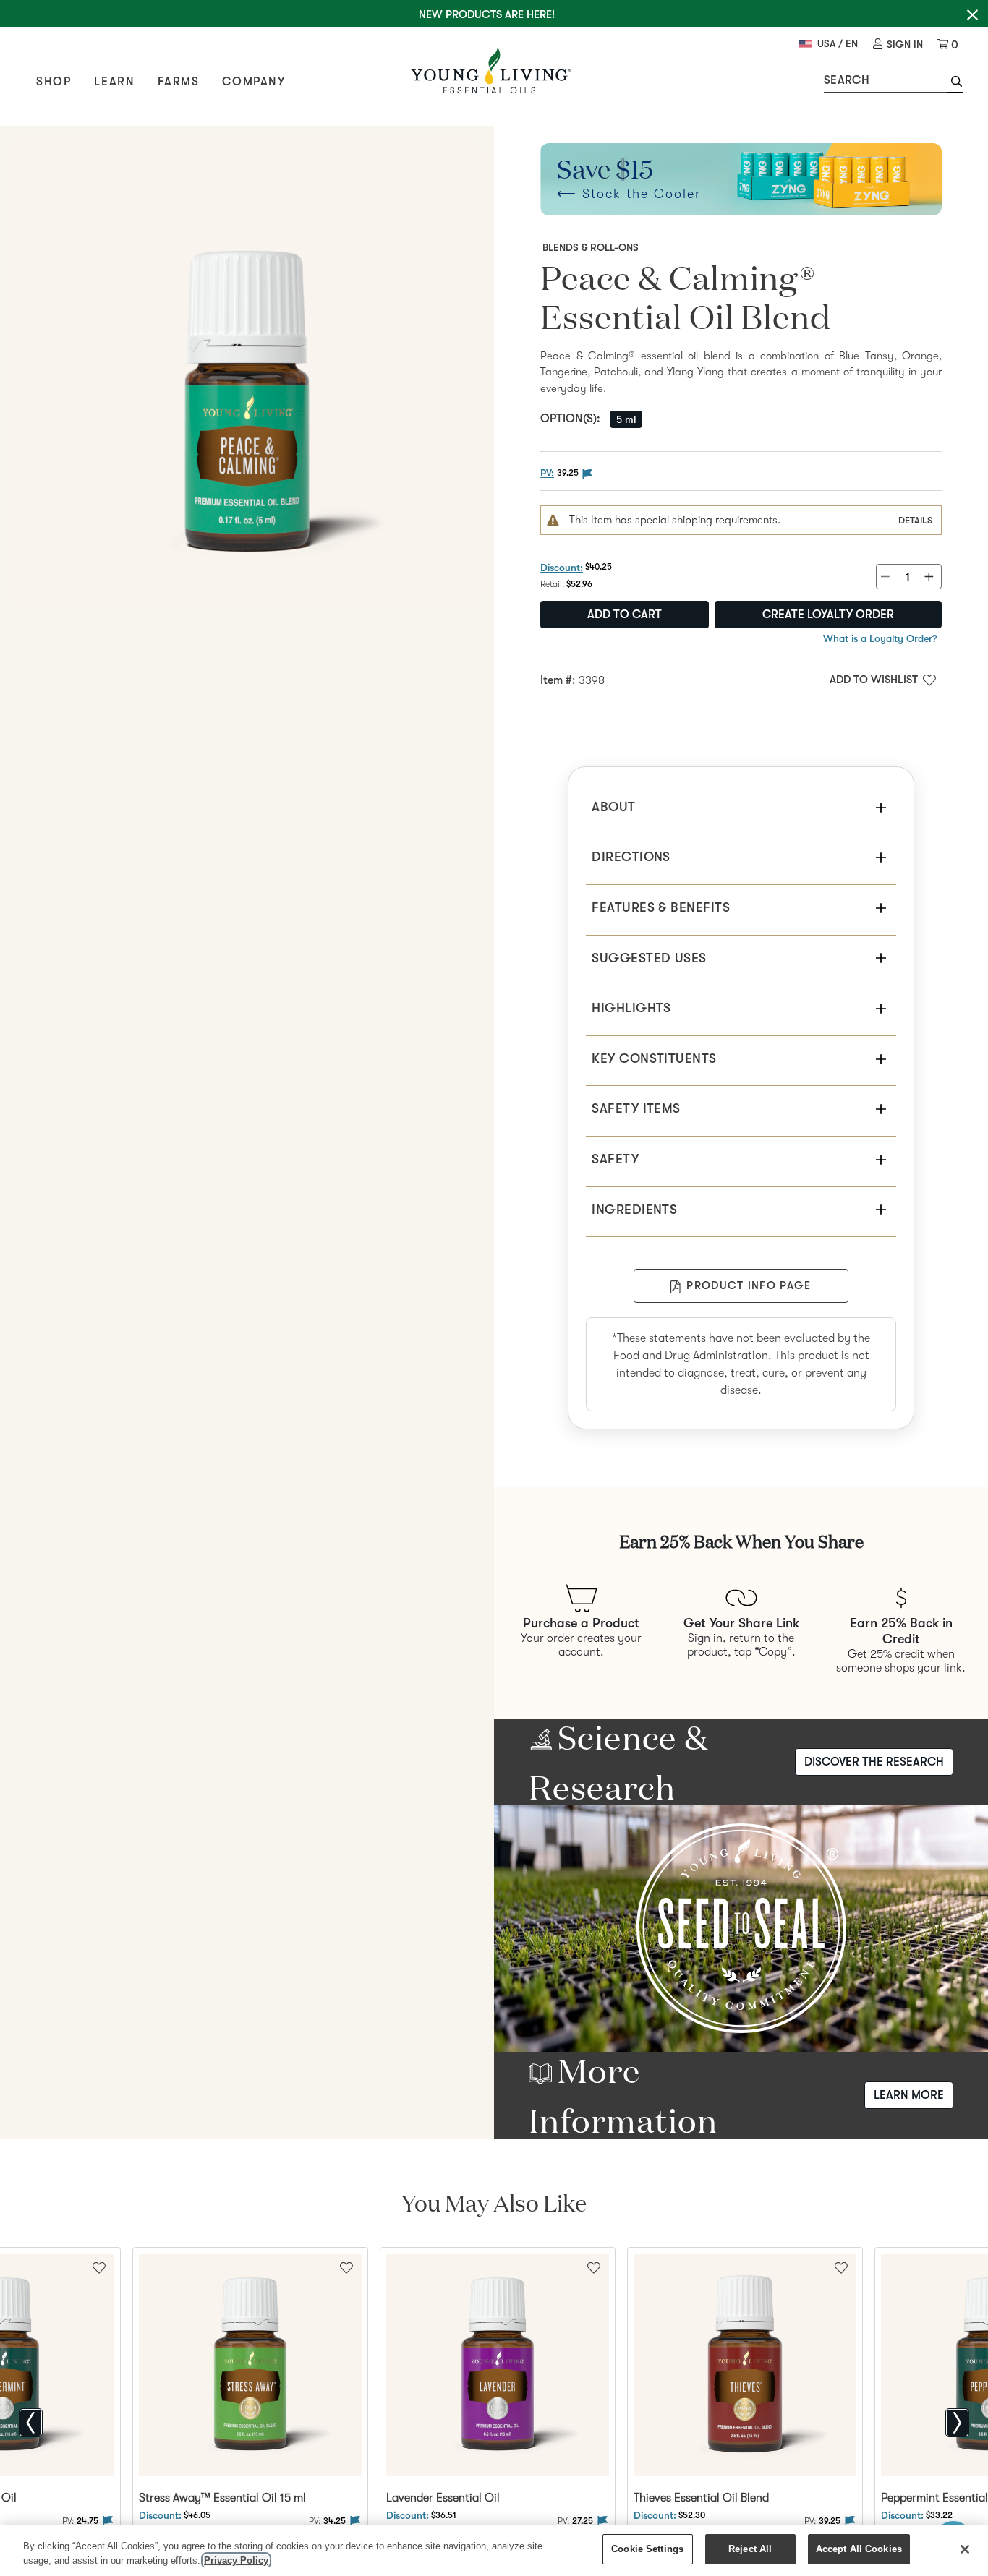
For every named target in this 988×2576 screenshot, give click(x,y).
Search (847, 80)
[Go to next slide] (957, 2423)
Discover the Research (874, 1762)
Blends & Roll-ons (591, 247)
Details (915, 520)
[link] (898, 44)
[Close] (965, 2549)
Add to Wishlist (874, 680)
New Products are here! (487, 14)
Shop (54, 82)
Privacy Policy (236, 2560)
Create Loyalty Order (828, 615)
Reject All (750, 2549)
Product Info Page (749, 1285)
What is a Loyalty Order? (880, 638)
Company (254, 82)
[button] (955, 83)
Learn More (909, 2095)
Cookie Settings (647, 2549)
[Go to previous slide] (31, 2423)
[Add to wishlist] (346, 2267)
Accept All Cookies (859, 2549)
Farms (178, 82)
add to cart (625, 615)
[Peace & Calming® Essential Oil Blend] (247, 373)
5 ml (626, 419)
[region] (494, 2550)
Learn (114, 82)
